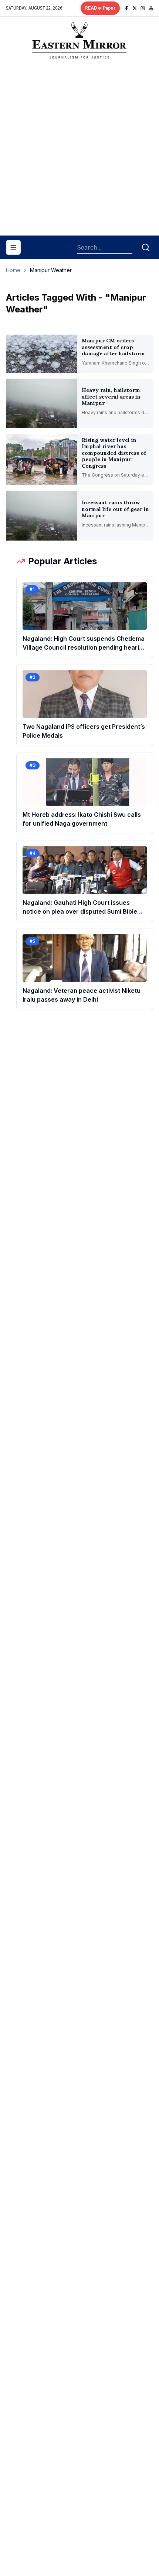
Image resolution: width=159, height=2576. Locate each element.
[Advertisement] (79, 150)
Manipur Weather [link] (51, 270)
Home (13, 270)
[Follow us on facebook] (126, 8)
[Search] (146, 247)
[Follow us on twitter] (135, 8)
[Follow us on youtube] (151, 8)
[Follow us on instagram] (143, 8)
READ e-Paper (100, 8)
